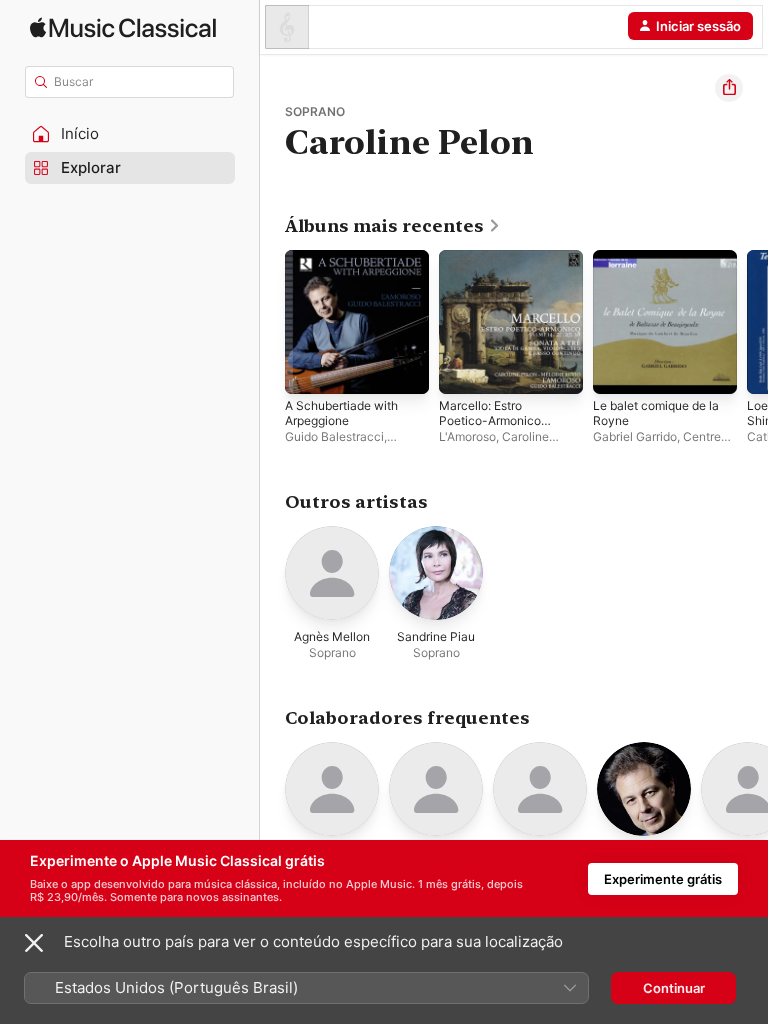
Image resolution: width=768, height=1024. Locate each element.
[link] (393, 226)
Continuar (674, 988)
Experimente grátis (663, 879)
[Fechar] (34, 943)
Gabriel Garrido (635, 436)
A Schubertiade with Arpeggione (341, 413)
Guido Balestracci (334, 436)
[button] (130, 134)
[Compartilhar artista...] (729, 88)
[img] (123, 27)
